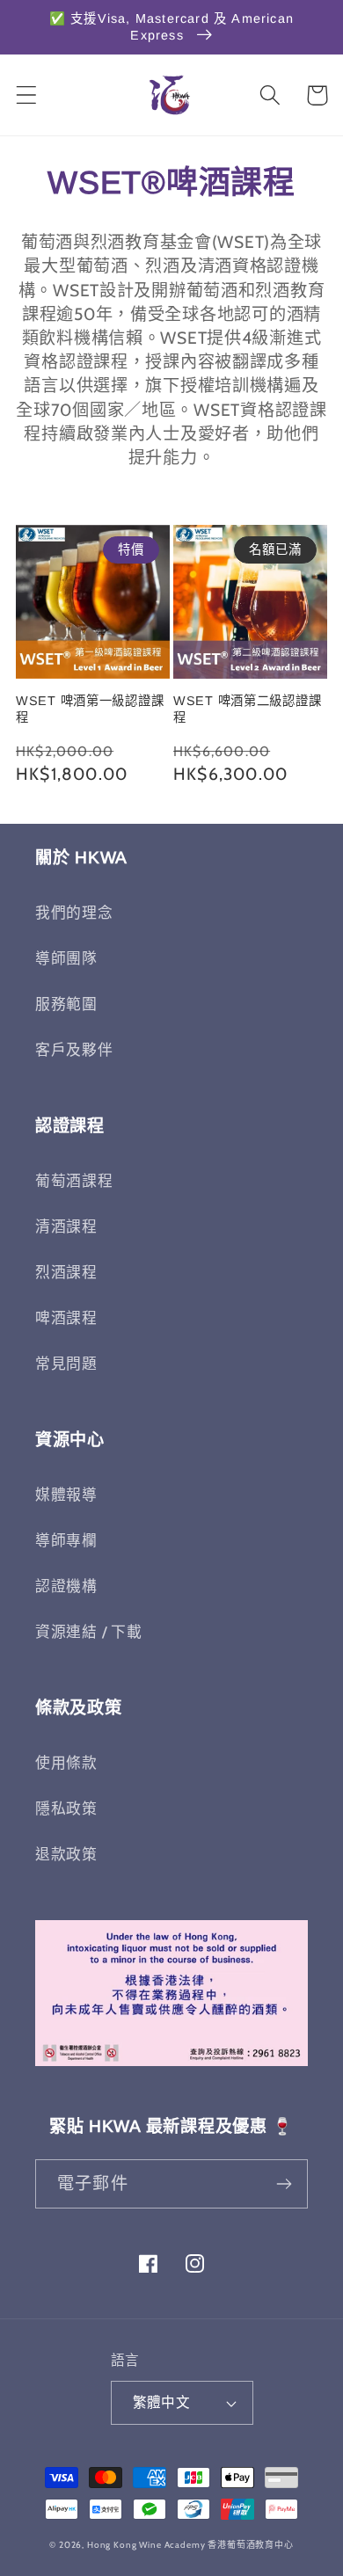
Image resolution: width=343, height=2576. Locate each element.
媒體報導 (66, 1495)
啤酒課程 (66, 1318)
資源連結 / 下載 (88, 1632)
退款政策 (66, 1854)
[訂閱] (284, 2184)
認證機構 (66, 1586)
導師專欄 (66, 1540)
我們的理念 (74, 913)
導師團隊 (66, 958)
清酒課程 (66, 1226)
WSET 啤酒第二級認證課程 (247, 709)
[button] (27, 95)
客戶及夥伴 (74, 1050)
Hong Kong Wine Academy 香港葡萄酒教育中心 (190, 2545)
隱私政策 (66, 1808)
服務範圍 (66, 1004)
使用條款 (66, 1763)
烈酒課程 (66, 1272)
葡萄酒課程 (74, 1181)
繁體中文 (162, 2402)
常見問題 (66, 1364)
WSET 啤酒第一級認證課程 (90, 709)
